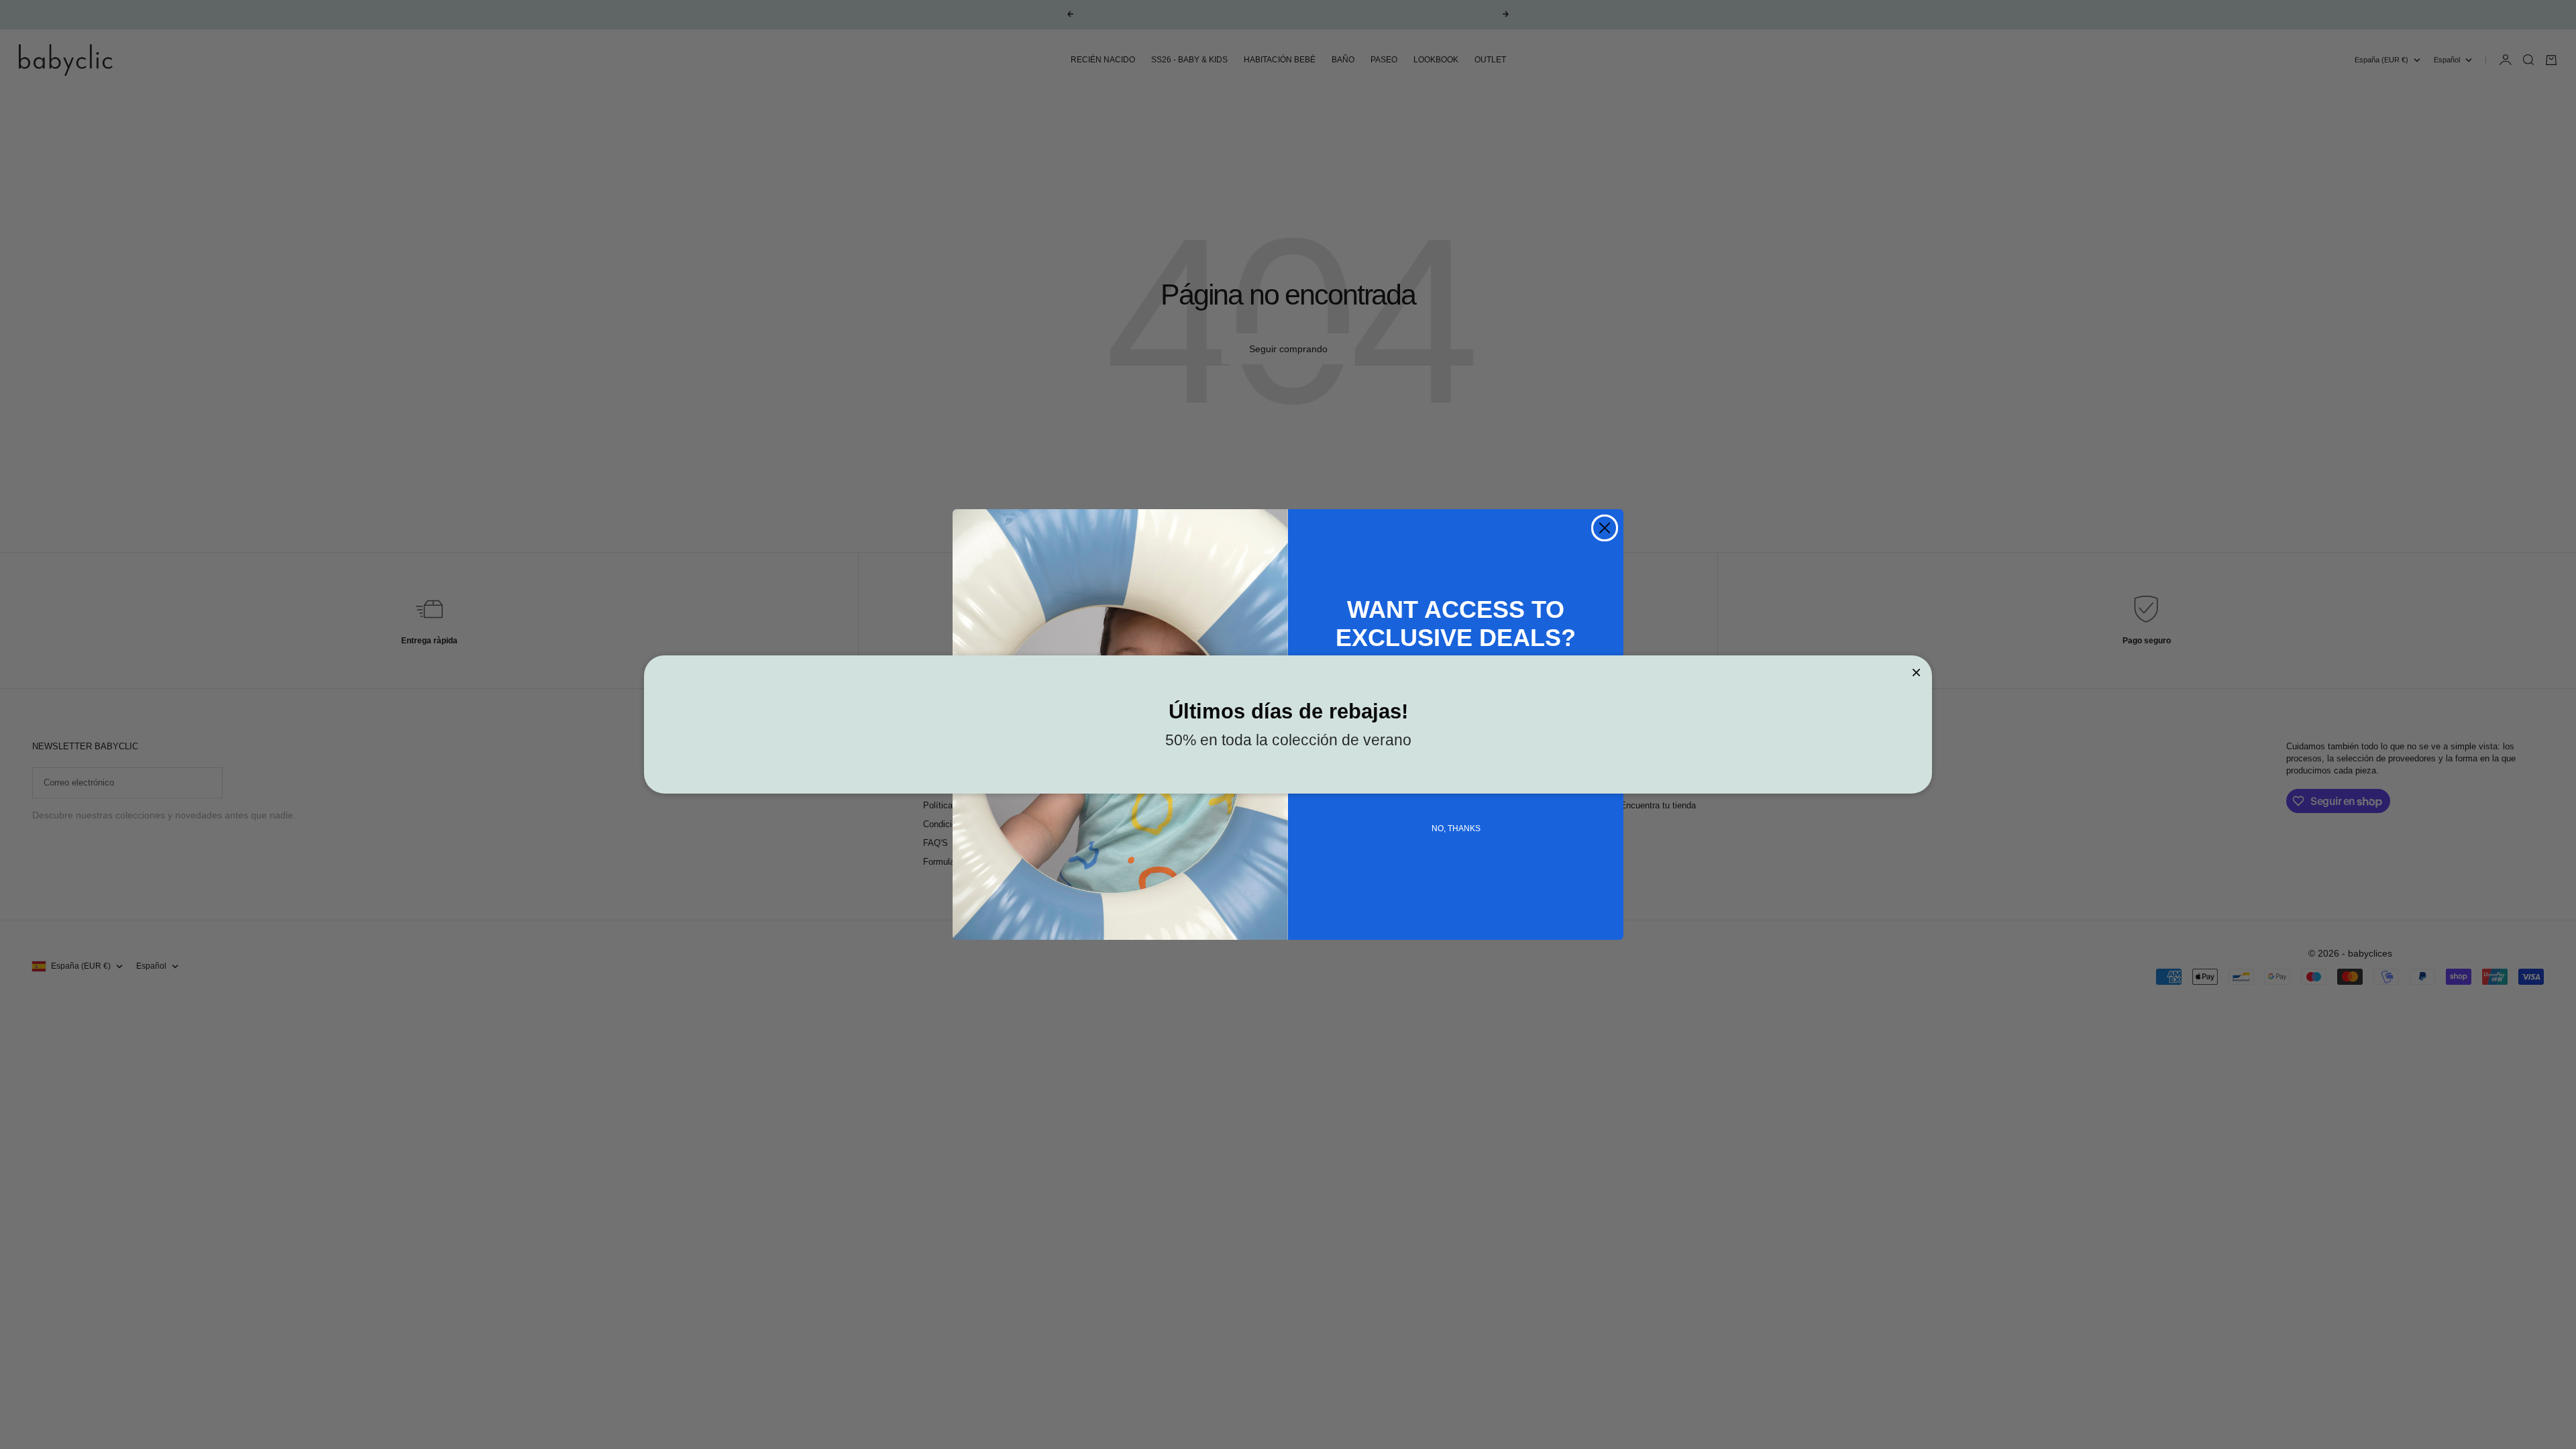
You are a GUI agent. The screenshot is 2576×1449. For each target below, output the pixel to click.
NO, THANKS (1456, 828)
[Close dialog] (1605, 528)
